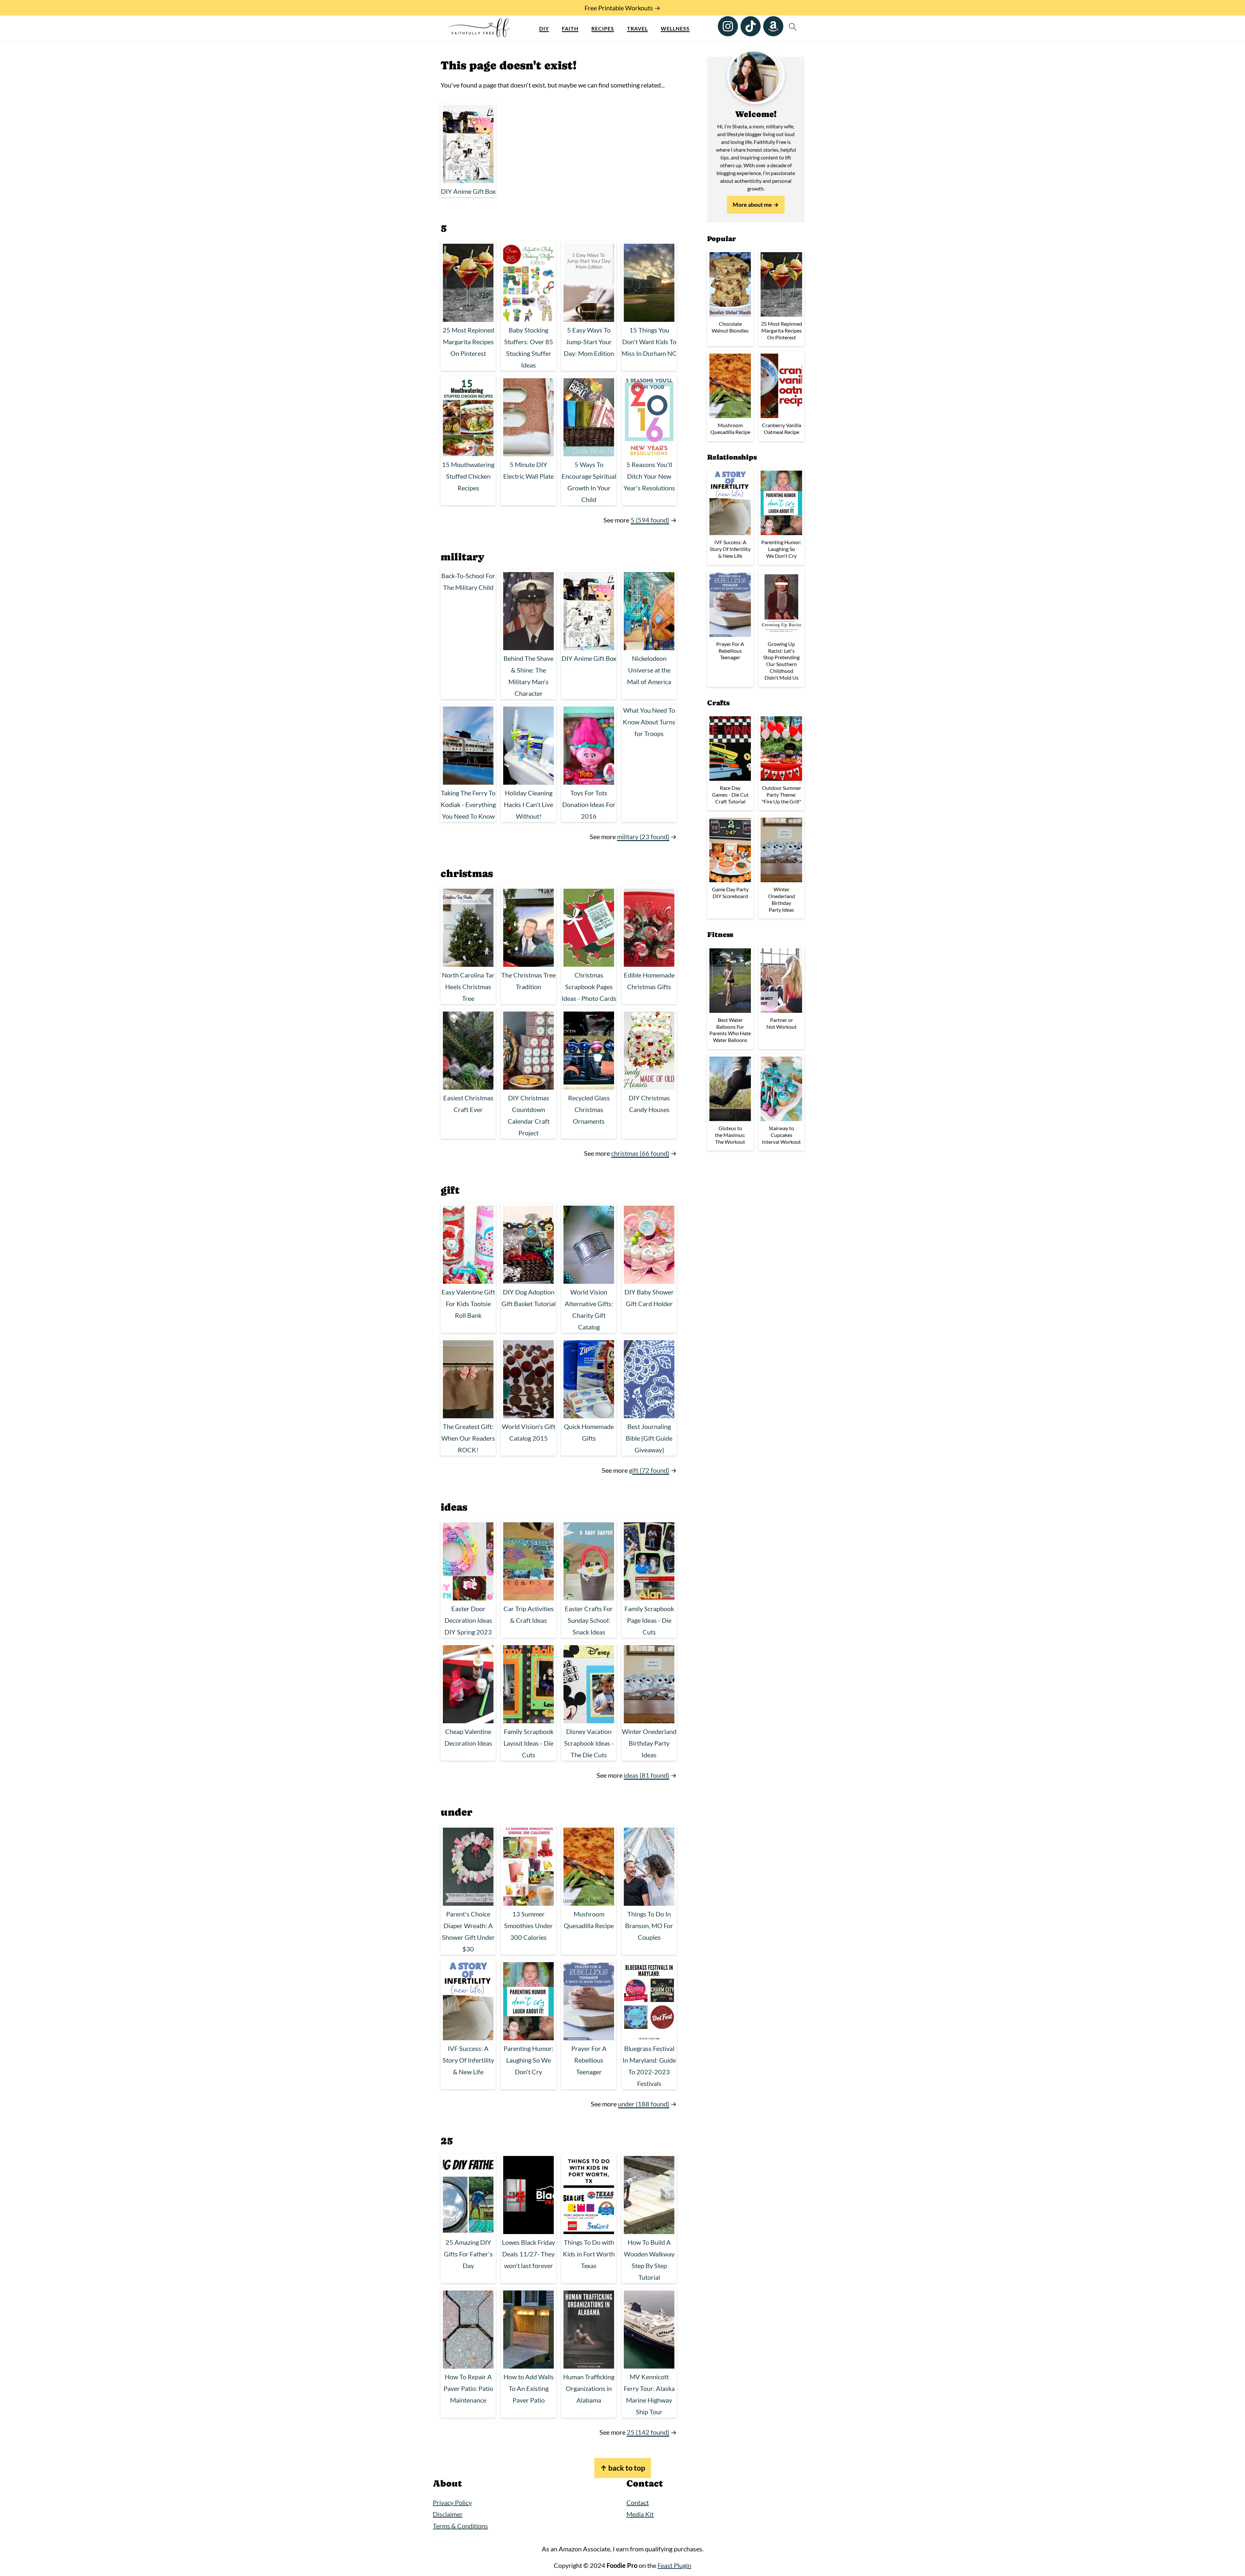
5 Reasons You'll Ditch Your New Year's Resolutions (649, 476)
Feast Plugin (674, 2565)
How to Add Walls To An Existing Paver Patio (529, 2388)
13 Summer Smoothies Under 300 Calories (528, 1926)
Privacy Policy (452, 2502)
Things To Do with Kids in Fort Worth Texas (589, 2254)
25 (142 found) (648, 2432)
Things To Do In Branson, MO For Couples (649, 1926)
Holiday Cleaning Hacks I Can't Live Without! (528, 804)
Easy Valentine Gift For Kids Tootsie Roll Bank (468, 1304)
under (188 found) (644, 2104)
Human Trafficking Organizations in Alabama (589, 2388)
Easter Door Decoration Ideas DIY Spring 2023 (468, 1620)
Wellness (675, 28)
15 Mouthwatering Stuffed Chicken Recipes (468, 476)
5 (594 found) (650, 520)
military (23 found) (643, 837)
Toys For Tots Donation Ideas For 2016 (589, 804)
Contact (638, 2502)
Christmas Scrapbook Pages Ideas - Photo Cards (589, 987)
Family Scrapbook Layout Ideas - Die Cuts (528, 1743)
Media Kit (640, 2514)
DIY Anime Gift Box (468, 191)
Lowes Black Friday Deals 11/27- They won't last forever (528, 2254)
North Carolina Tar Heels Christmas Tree (468, 987)
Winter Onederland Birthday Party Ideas (649, 1743)
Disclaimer (448, 2514)
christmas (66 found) (640, 1153)
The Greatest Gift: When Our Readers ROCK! (468, 1438)
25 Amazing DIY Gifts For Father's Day (468, 2254)
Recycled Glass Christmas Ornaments (589, 1109)
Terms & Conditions (460, 2526)
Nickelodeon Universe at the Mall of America (649, 670)
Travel (637, 28)
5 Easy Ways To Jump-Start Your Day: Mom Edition (589, 342)
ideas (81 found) (646, 1775)
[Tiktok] (751, 26)
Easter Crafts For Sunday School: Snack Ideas (589, 1620)
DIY (544, 28)
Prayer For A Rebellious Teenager (589, 2060)
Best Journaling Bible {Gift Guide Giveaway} (649, 1438)
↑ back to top (623, 2468)
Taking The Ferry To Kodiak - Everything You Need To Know (468, 804)
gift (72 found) (649, 1470)
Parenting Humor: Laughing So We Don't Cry (528, 2060)
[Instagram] (728, 26)
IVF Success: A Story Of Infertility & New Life (468, 2060)
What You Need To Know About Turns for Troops (649, 722)
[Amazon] (773, 26)
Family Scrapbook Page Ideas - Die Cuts (649, 1620)
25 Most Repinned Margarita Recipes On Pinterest (468, 342)
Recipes (603, 28)
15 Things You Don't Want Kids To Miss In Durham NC (649, 342)
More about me (752, 205)
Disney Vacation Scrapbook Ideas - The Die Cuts (589, 1743)
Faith (570, 28)
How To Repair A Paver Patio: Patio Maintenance (468, 2388)
